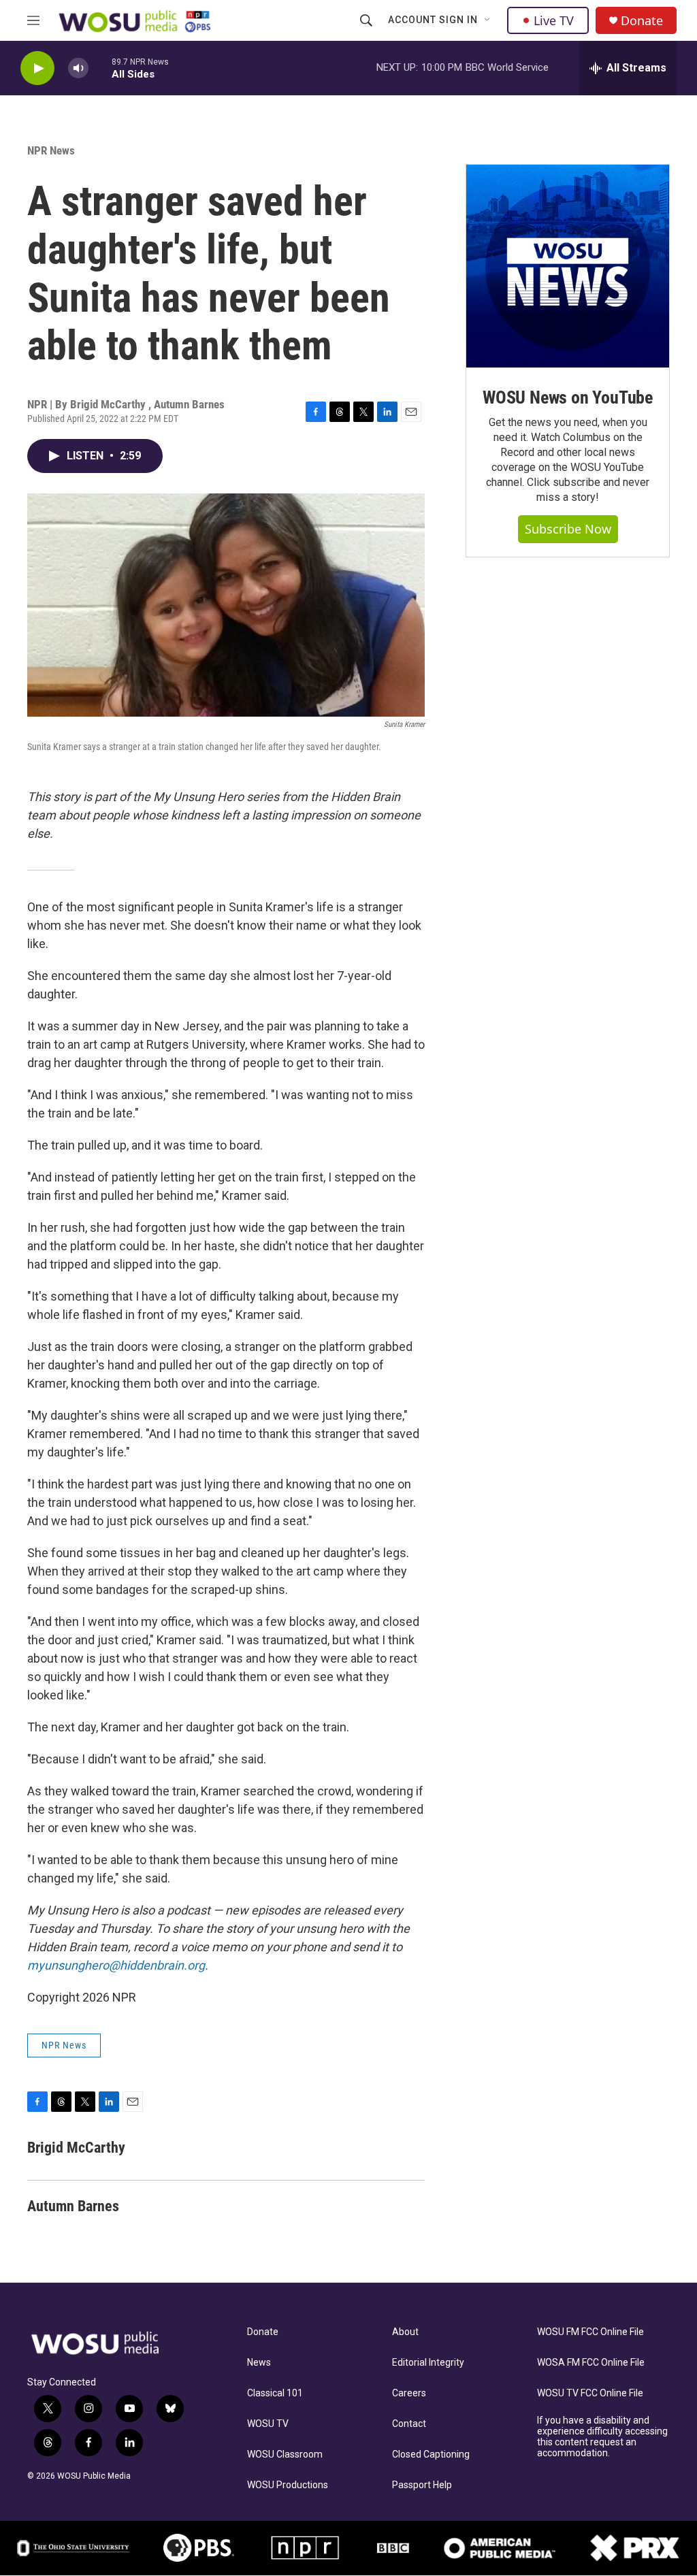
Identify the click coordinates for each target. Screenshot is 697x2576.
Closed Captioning (431, 2455)
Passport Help (422, 2485)
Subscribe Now (568, 529)
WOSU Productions (288, 2485)
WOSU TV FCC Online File (590, 2393)
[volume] (78, 68)
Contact (409, 2424)
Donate (642, 21)
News (259, 2363)
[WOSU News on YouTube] (568, 266)
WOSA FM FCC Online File (591, 2363)
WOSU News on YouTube (568, 397)
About (405, 2332)
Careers (409, 2393)
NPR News (51, 150)
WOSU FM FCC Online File (590, 2332)
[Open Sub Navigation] (488, 20)
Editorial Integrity (428, 2363)
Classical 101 (275, 2393)
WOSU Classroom (285, 2455)
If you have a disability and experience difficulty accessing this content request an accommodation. (602, 2437)
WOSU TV (268, 2424)
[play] (37, 68)
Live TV (554, 20)
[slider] (100, 68)
